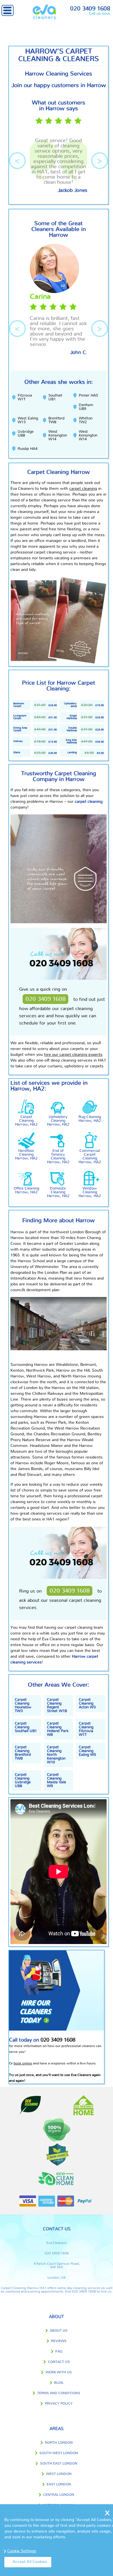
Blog (59, 2383)
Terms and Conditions (59, 2393)
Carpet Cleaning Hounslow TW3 (23, 1705)
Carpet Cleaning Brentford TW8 (23, 1753)
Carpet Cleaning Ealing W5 (87, 1751)
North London (59, 2443)
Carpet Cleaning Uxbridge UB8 (23, 1780)
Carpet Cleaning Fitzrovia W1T (86, 1729)
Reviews (59, 2341)
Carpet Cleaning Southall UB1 (26, 1727)
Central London (59, 2495)
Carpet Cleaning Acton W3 (87, 1704)
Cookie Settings (22, 2551)
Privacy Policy (59, 2403)
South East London (59, 2463)
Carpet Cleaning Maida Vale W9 (57, 1780)
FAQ (59, 2351)
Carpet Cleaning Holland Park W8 (58, 1729)
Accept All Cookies (30, 2562)
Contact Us (59, 2362)
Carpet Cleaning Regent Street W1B (57, 1705)
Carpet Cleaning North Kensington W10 (56, 1755)
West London (59, 2474)
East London (59, 2484)
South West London (59, 2453)
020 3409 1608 (90, 9)
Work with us (59, 2372)
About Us (59, 2331)
